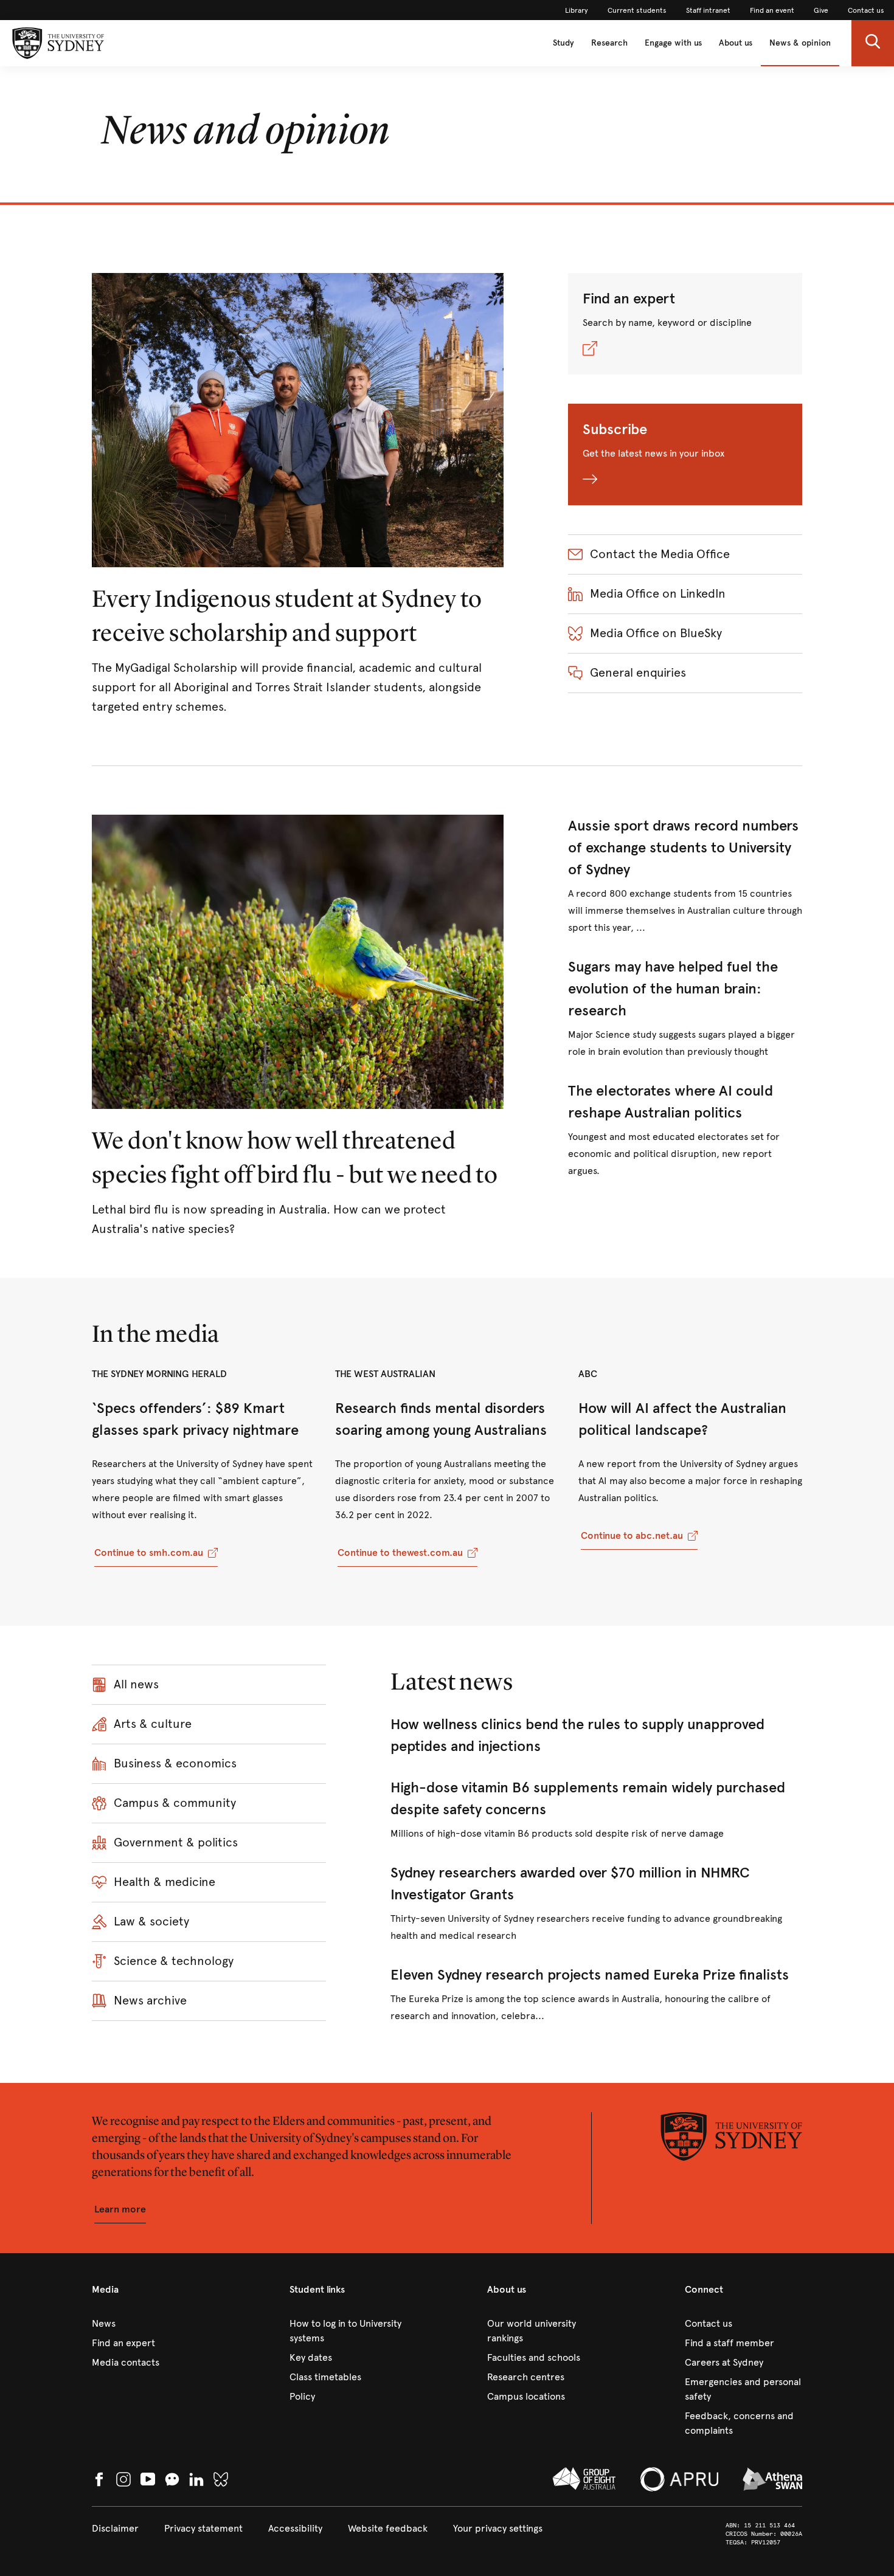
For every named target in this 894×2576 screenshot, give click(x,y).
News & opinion (800, 43)
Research (609, 43)
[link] (577, 10)
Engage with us (673, 43)
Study (563, 43)
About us (736, 43)
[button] (873, 43)
